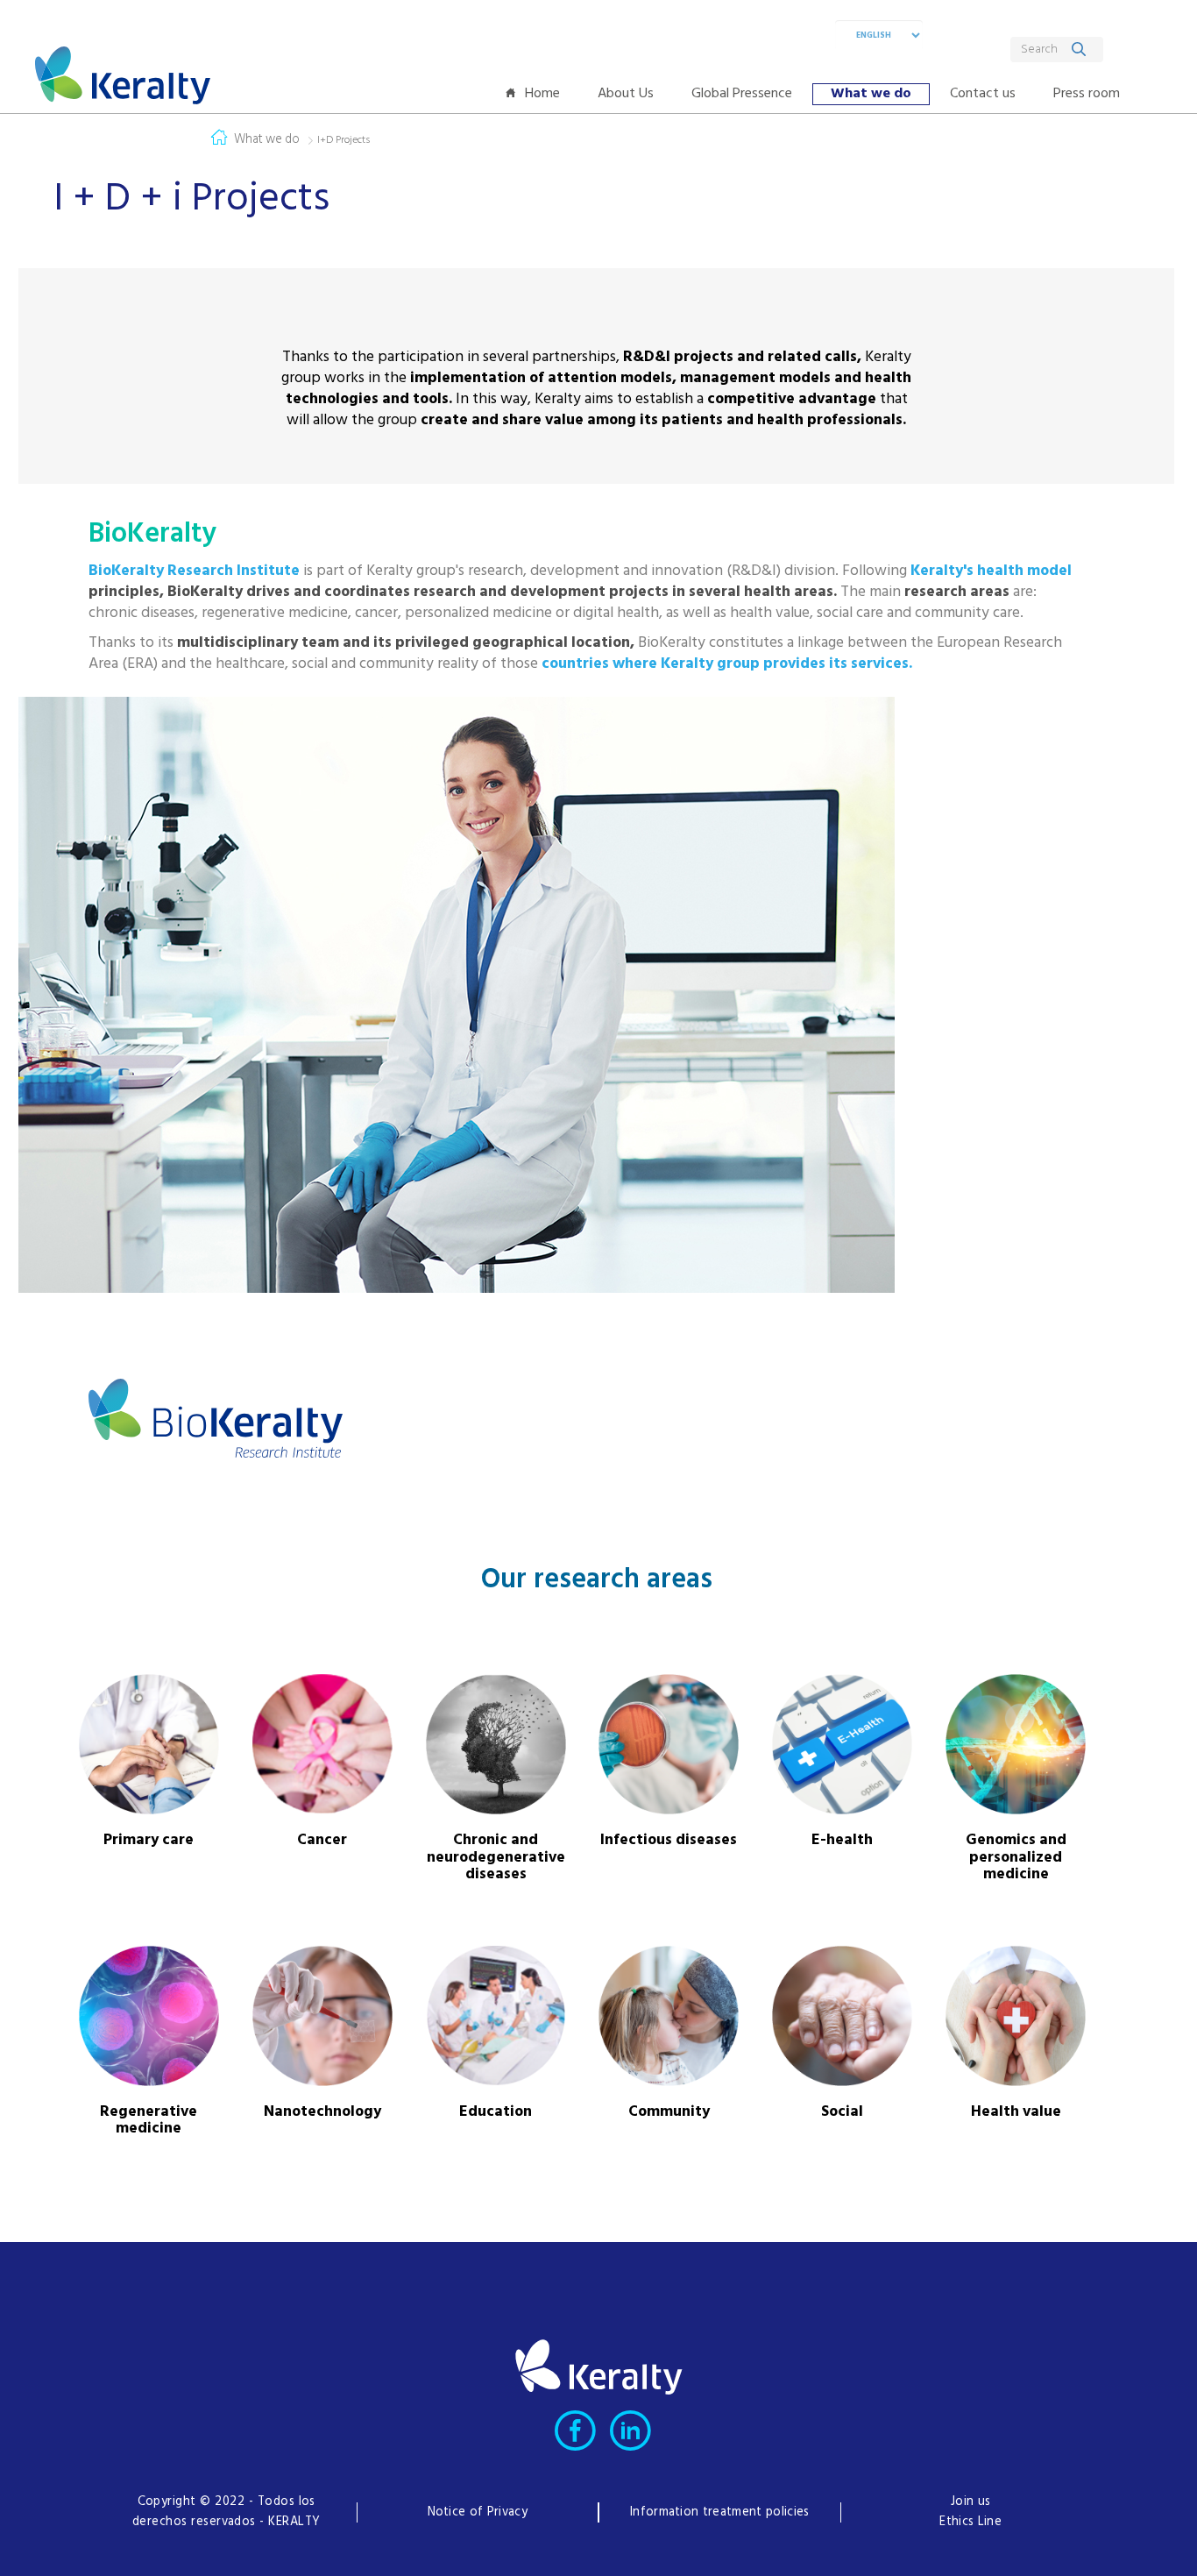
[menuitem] (537, 94)
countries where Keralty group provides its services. (727, 664)
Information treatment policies (720, 2512)
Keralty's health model (991, 571)
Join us (970, 2502)
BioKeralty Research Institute (194, 571)
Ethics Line (970, 2522)
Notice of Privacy (478, 2512)
